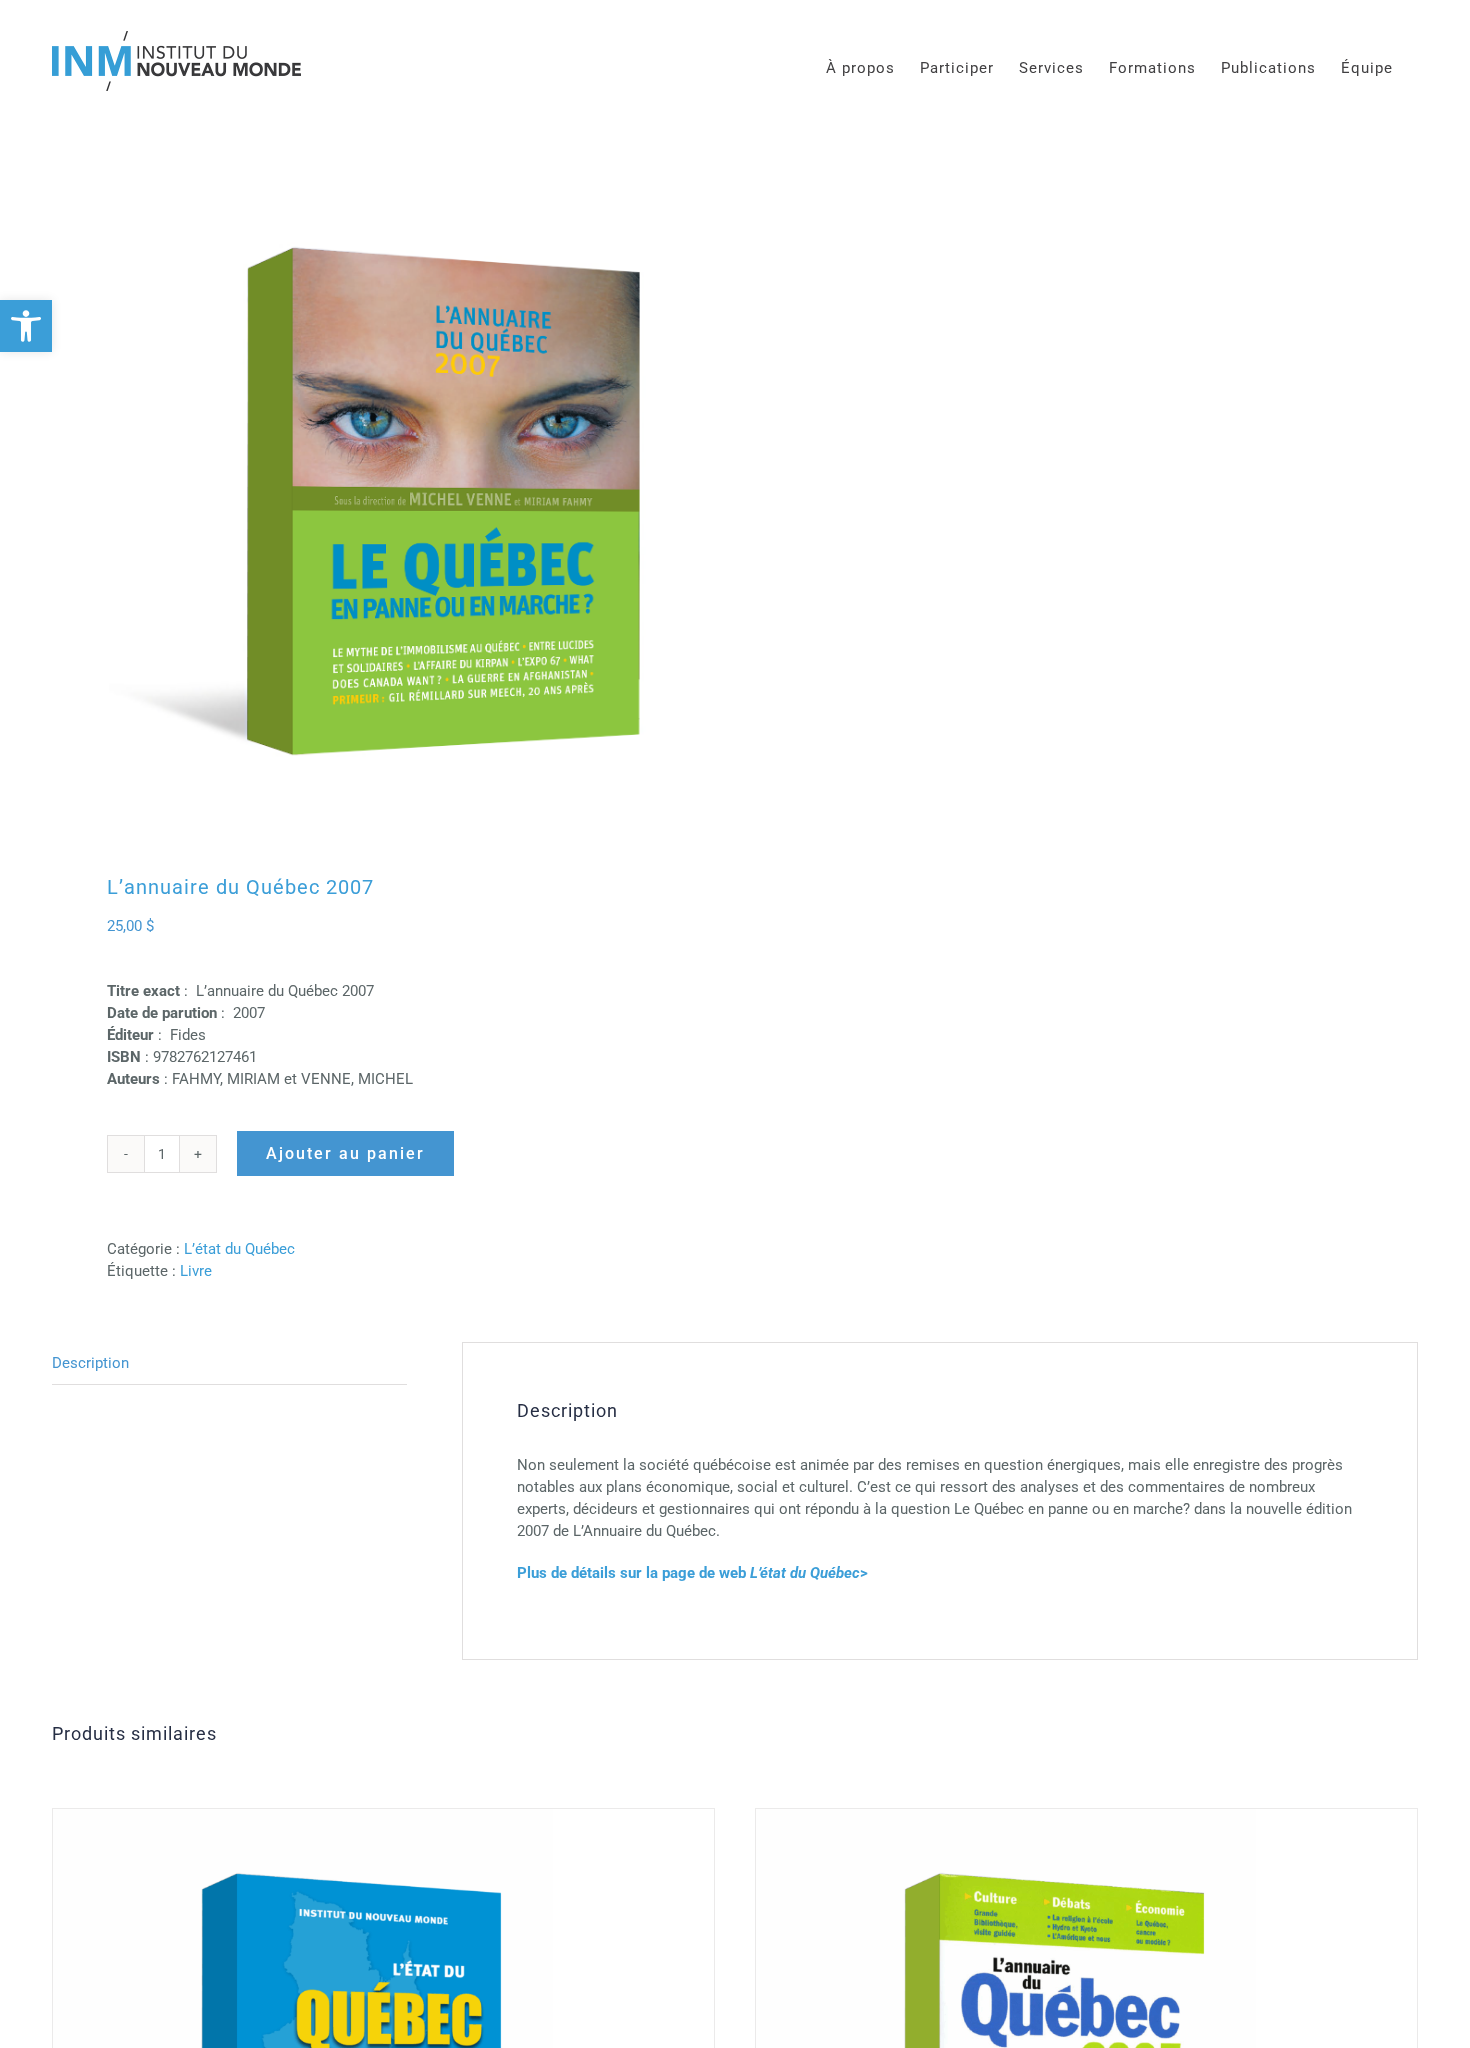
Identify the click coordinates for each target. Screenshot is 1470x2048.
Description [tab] (90, 1363)
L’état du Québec (239, 1249)
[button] (26, 326)
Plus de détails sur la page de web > (692, 1573)
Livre (196, 1271)
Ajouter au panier (345, 1153)
